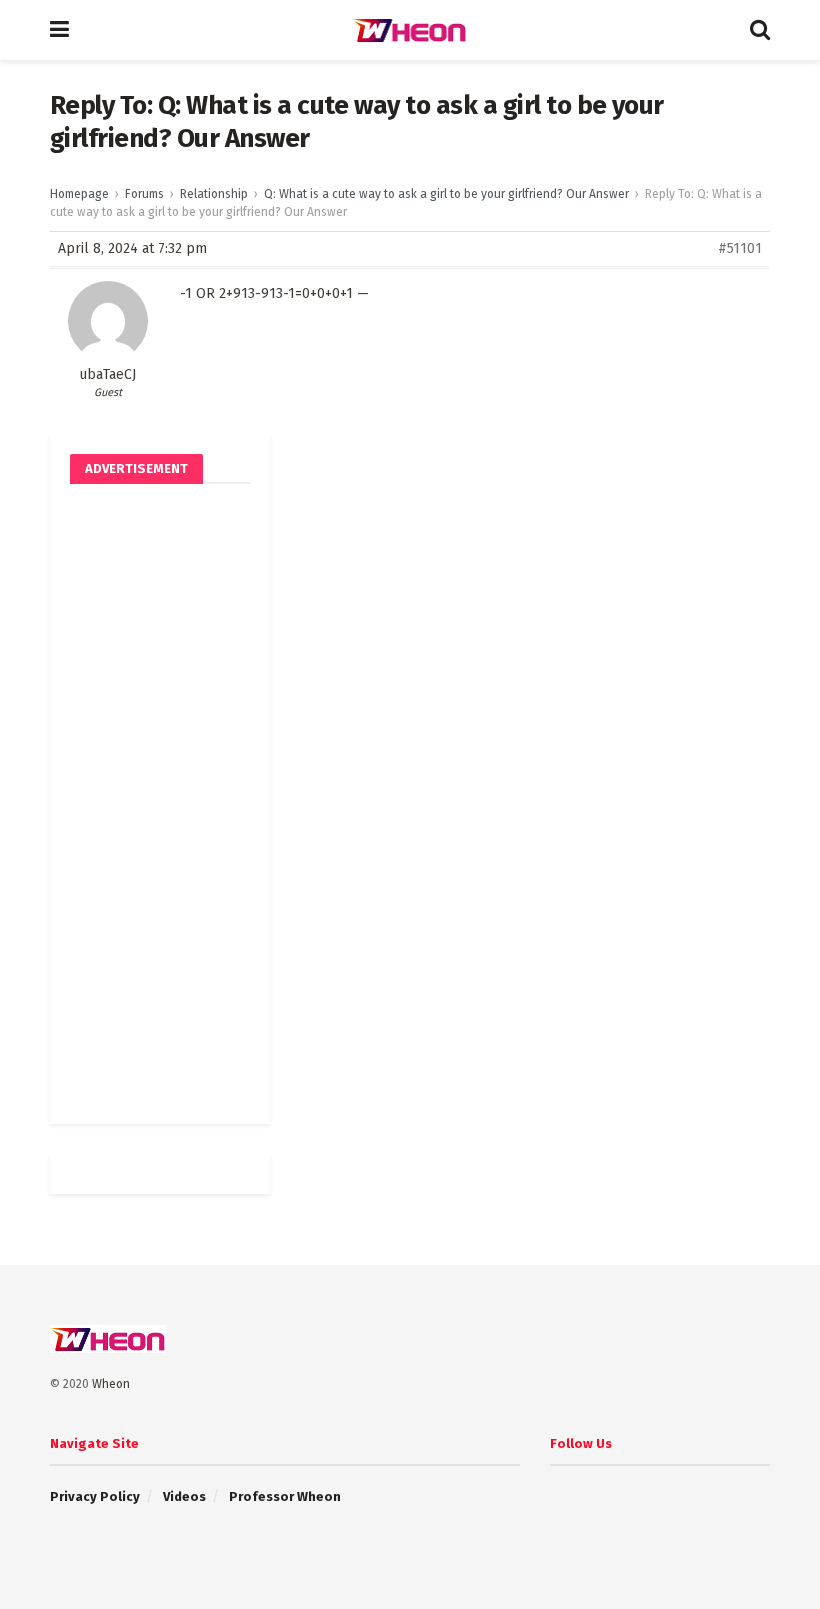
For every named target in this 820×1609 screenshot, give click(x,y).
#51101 (740, 248)
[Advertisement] (160, 804)
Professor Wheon (285, 1496)
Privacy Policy (95, 1496)
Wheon (111, 1384)
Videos (184, 1496)
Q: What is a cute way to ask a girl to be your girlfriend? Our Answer (446, 194)
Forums (144, 194)
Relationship (214, 194)
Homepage (79, 194)
